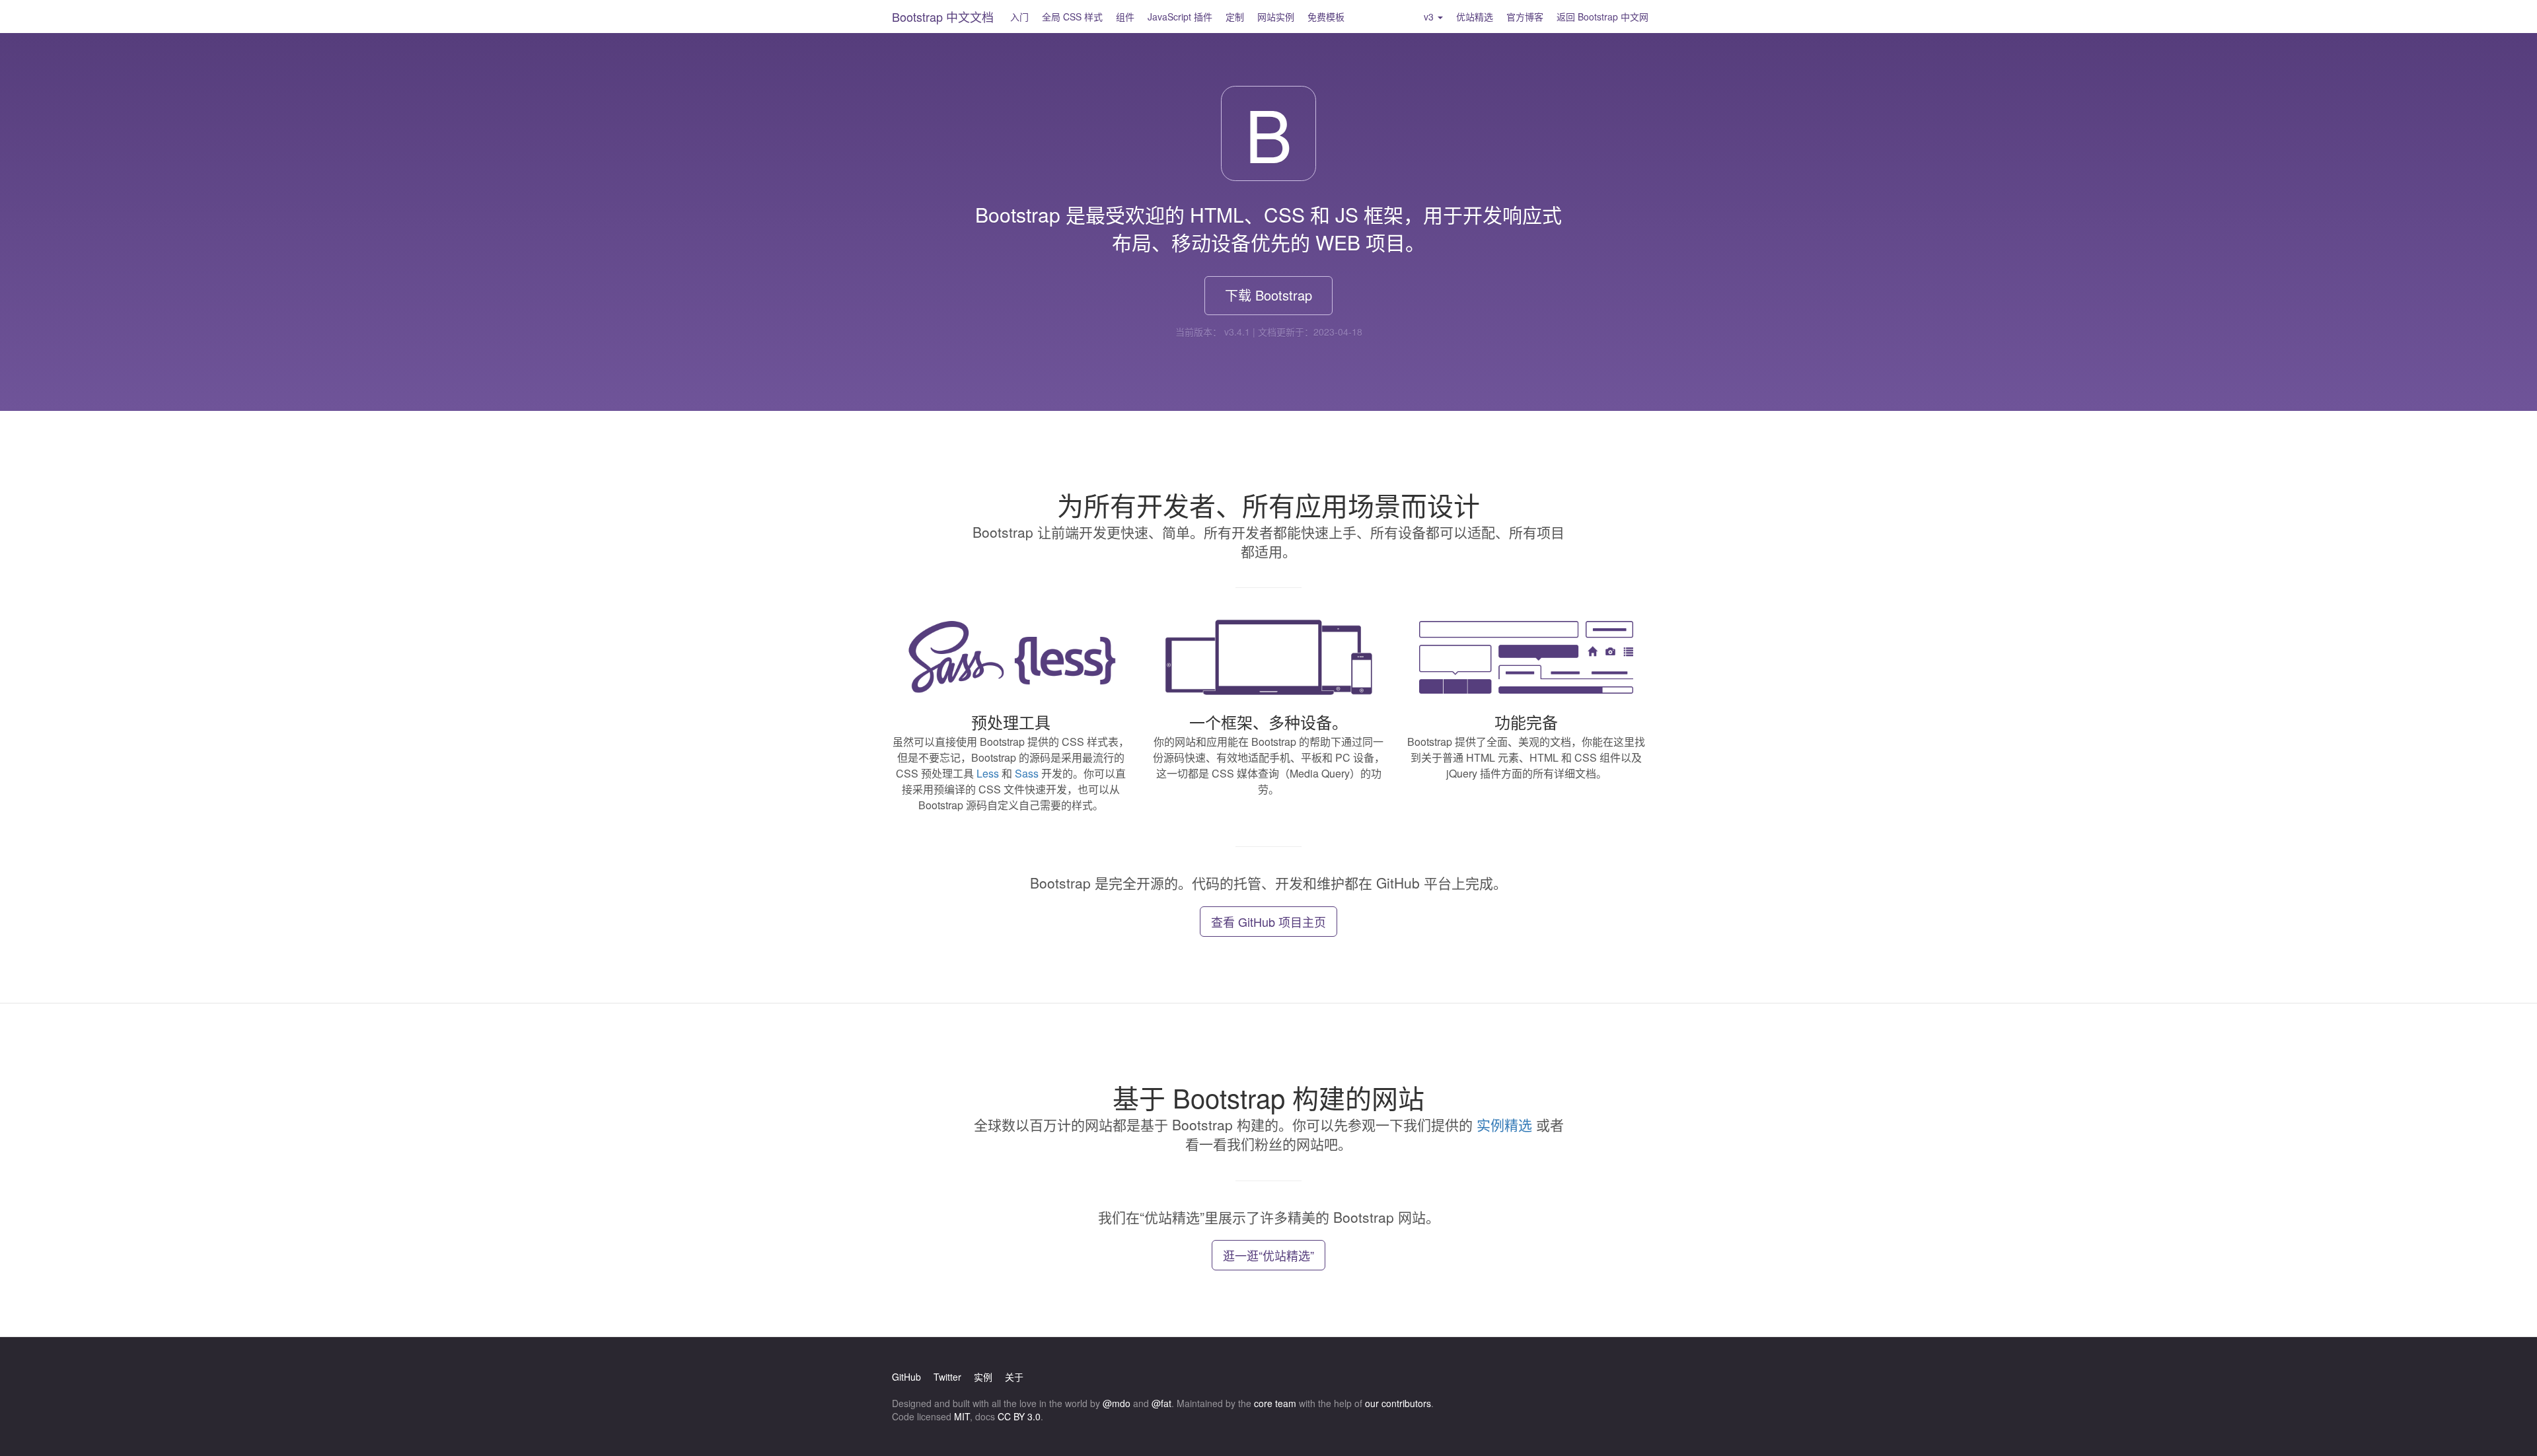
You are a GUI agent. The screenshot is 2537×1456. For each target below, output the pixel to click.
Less (988, 773)
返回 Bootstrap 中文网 (1602, 17)
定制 (1235, 17)
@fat (1161, 1403)
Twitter (947, 1377)
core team (1275, 1403)
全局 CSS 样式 (1072, 17)
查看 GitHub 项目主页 (1268, 922)
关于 (1014, 1377)
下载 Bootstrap (1268, 295)
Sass (1027, 773)
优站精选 (1475, 17)
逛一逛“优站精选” (1268, 1255)
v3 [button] (1430, 17)
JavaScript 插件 (1180, 17)
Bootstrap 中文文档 (943, 17)
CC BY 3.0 (1019, 1416)
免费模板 (1326, 17)
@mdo (1117, 1403)
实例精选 (1504, 1124)
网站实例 (1276, 17)
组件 (1125, 17)
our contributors (1398, 1403)
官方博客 (1525, 17)
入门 (1019, 17)
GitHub (906, 1377)
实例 (983, 1377)
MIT (962, 1416)
